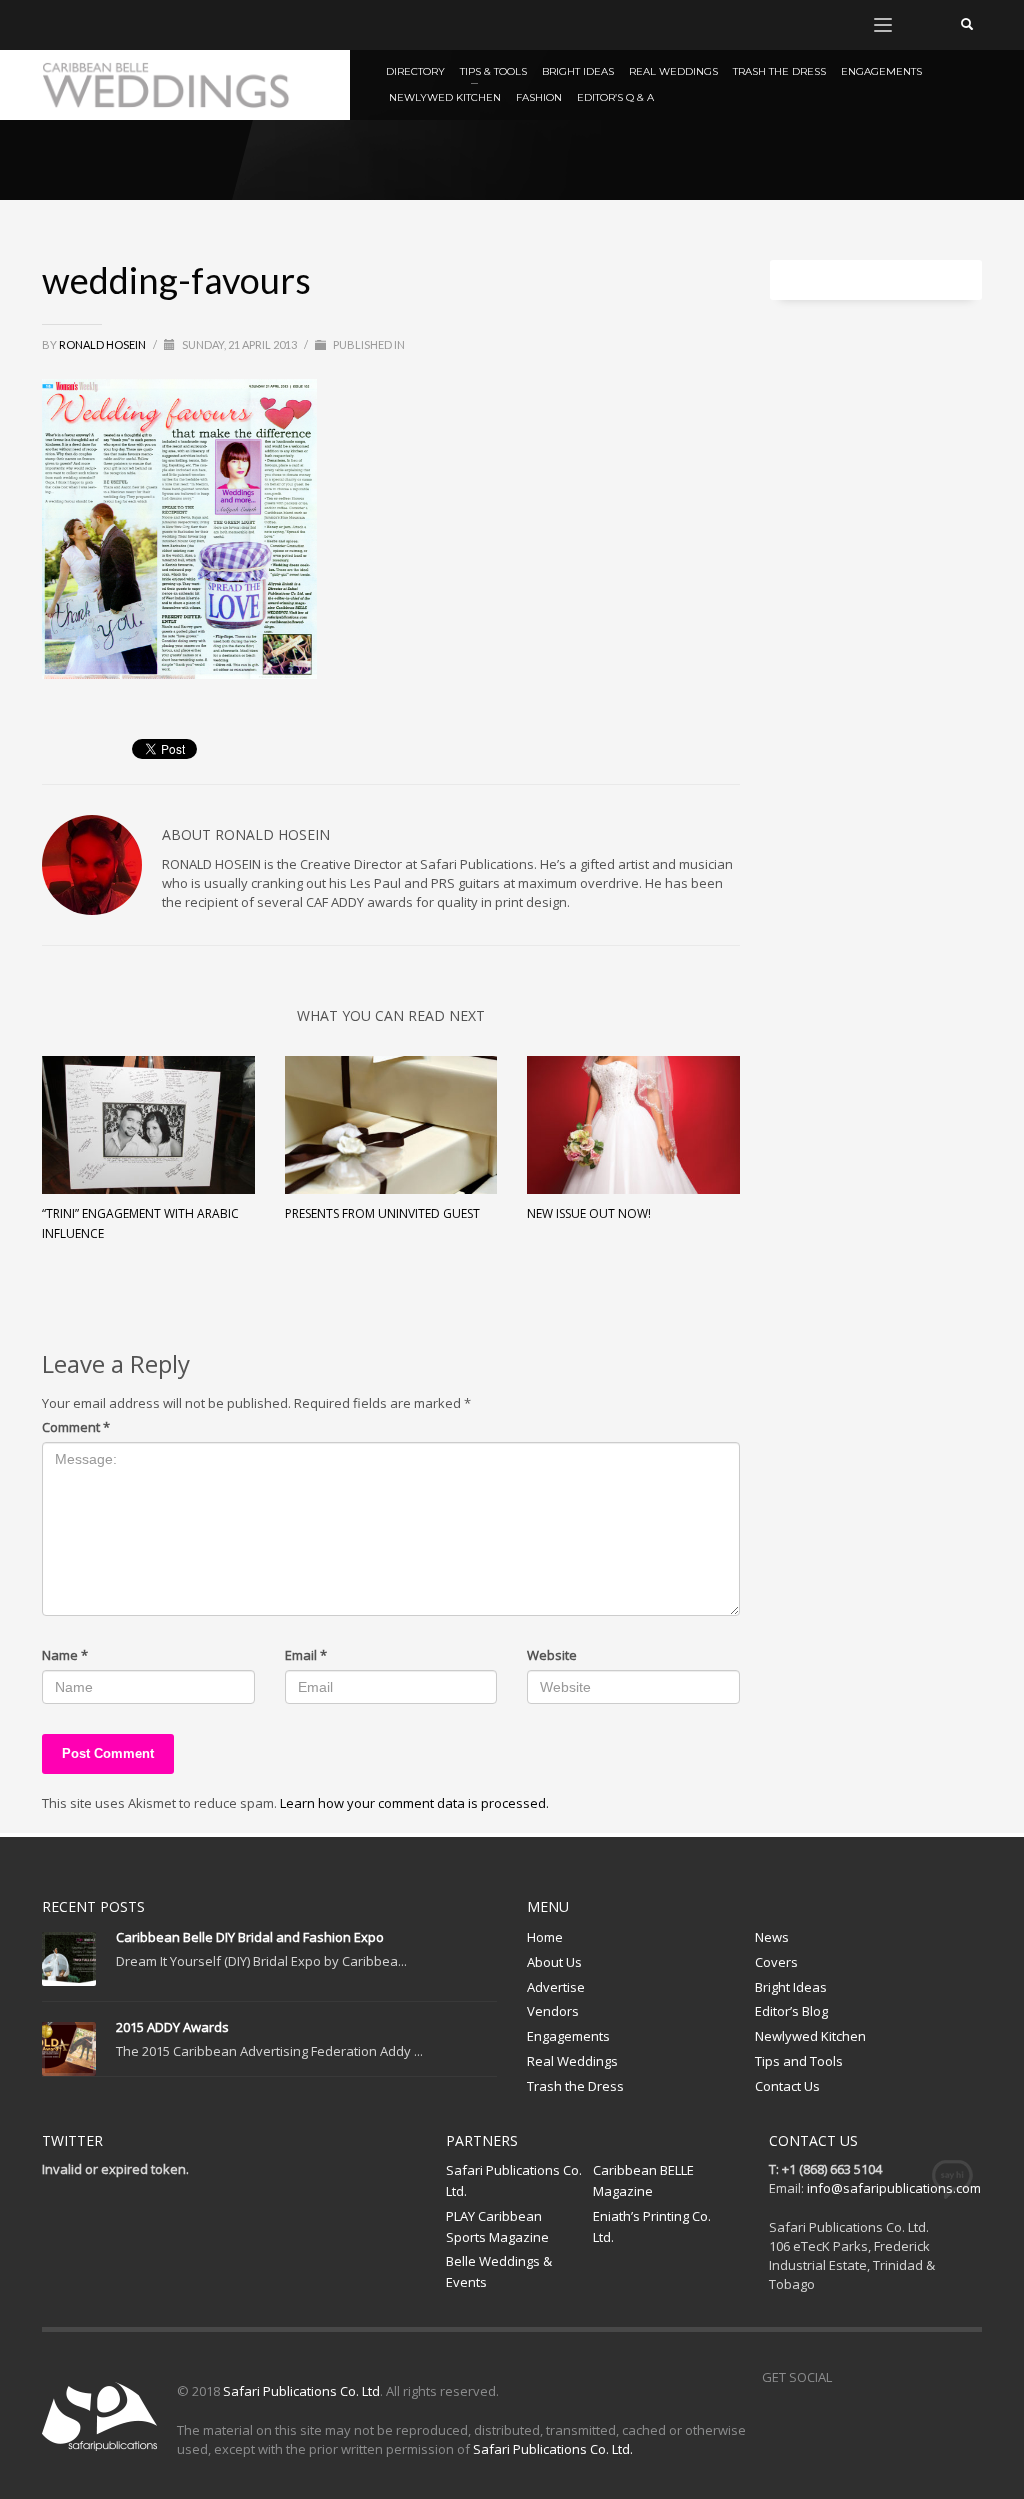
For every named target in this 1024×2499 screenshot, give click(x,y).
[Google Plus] (937, 2377)
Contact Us (787, 2086)
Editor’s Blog (791, 2011)
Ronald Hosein (103, 344)
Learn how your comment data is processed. (414, 1803)
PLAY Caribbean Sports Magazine (497, 2226)
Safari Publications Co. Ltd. (514, 2180)
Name (65, 1655)
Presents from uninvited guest (382, 1213)
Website (552, 1655)
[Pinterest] (117, 25)
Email (306, 1655)
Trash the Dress (575, 2086)
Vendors (553, 2011)
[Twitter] (87, 25)
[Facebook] (57, 25)
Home (545, 1937)
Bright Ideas (791, 1987)
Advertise (556, 1987)
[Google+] (147, 25)
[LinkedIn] (177, 25)
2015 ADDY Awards (172, 2027)
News (772, 1937)
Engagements (568, 2036)
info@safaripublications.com (894, 2188)
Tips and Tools (799, 2061)
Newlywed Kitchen (810, 2036)
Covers (776, 1962)
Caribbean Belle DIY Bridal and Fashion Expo (250, 1937)
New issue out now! (589, 1213)
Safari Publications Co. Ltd (301, 2391)
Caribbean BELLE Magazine (643, 2180)
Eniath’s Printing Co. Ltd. (652, 2226)
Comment (76, 1427)
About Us (554, 1962)
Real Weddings (572, 2061)
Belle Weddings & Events (499, 2271)
